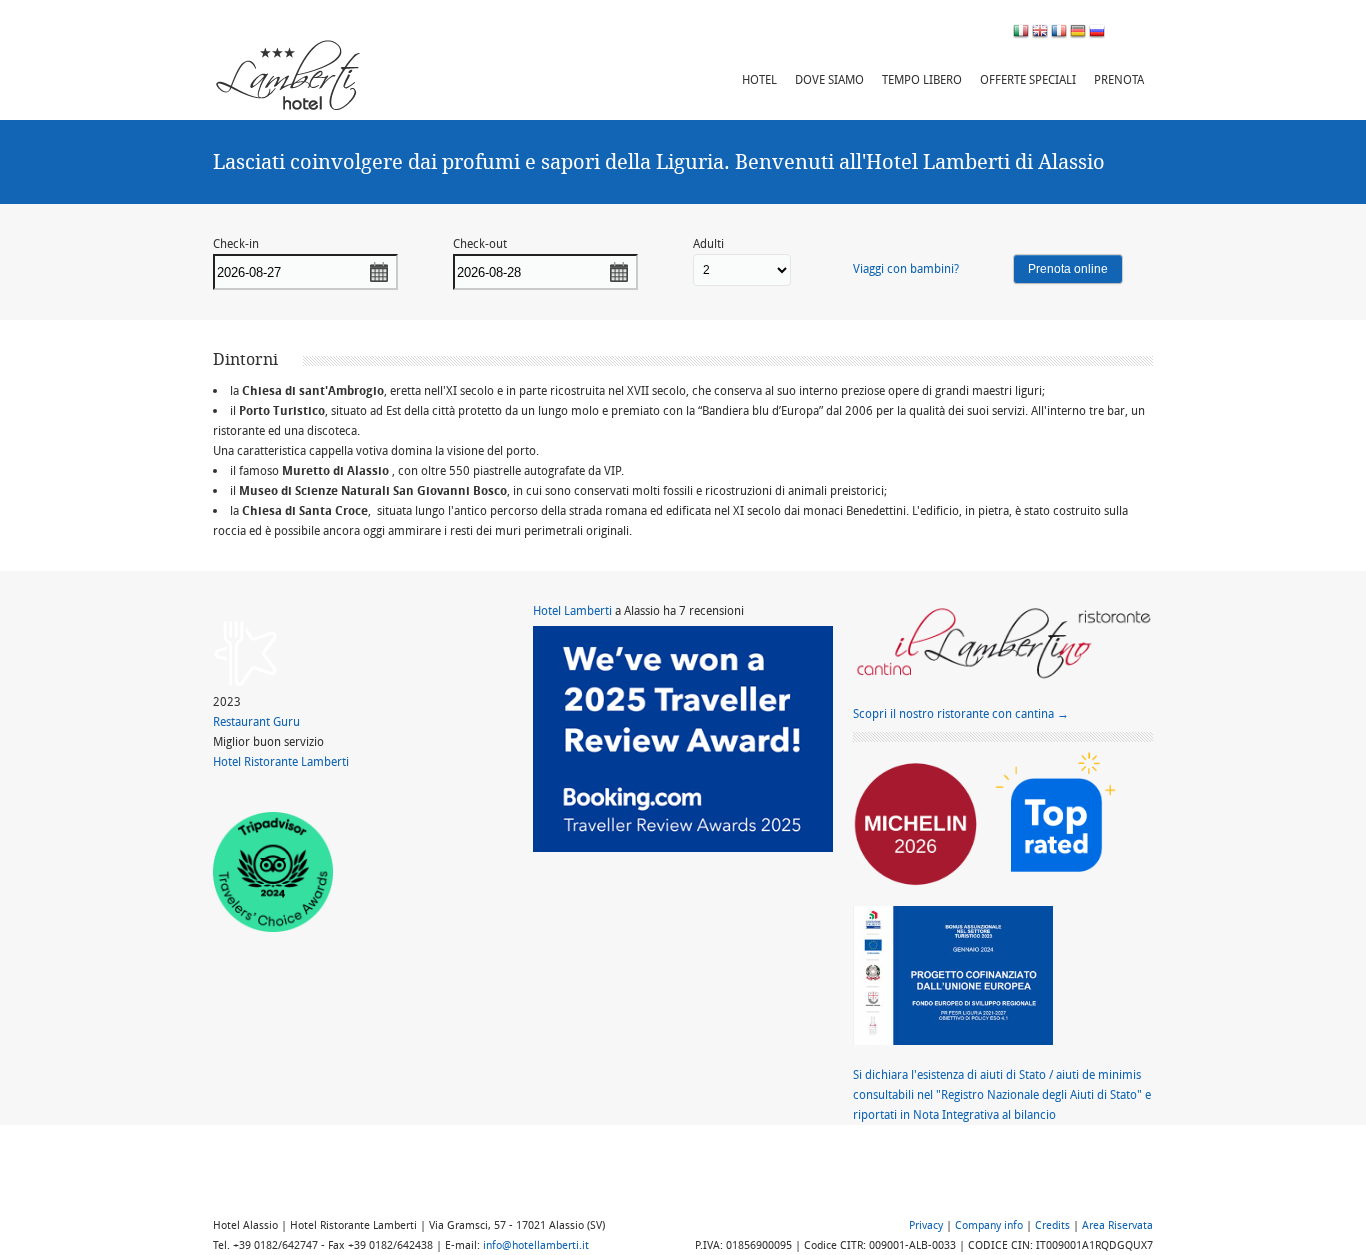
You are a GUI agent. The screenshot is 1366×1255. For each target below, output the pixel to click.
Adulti (708, 243)
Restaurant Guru (256, 721)
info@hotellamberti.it (536, 1245)
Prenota (1119, 79)
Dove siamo (829, 79)
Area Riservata (1117, 1225)
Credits (1052, 1225)
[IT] (1021, 29)
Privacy (926, 1225)
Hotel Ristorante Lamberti (281, 761)
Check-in (236, 243)
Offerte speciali (1028, 79)
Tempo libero (922, 79)
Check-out (480, 243)
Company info (989, 1225)
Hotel (759, 79)
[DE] (1078, 29)
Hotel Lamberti (572, 610)
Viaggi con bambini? (906, 268)
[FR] (1059, 29)
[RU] (1097, 29)
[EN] (1040, 29)
